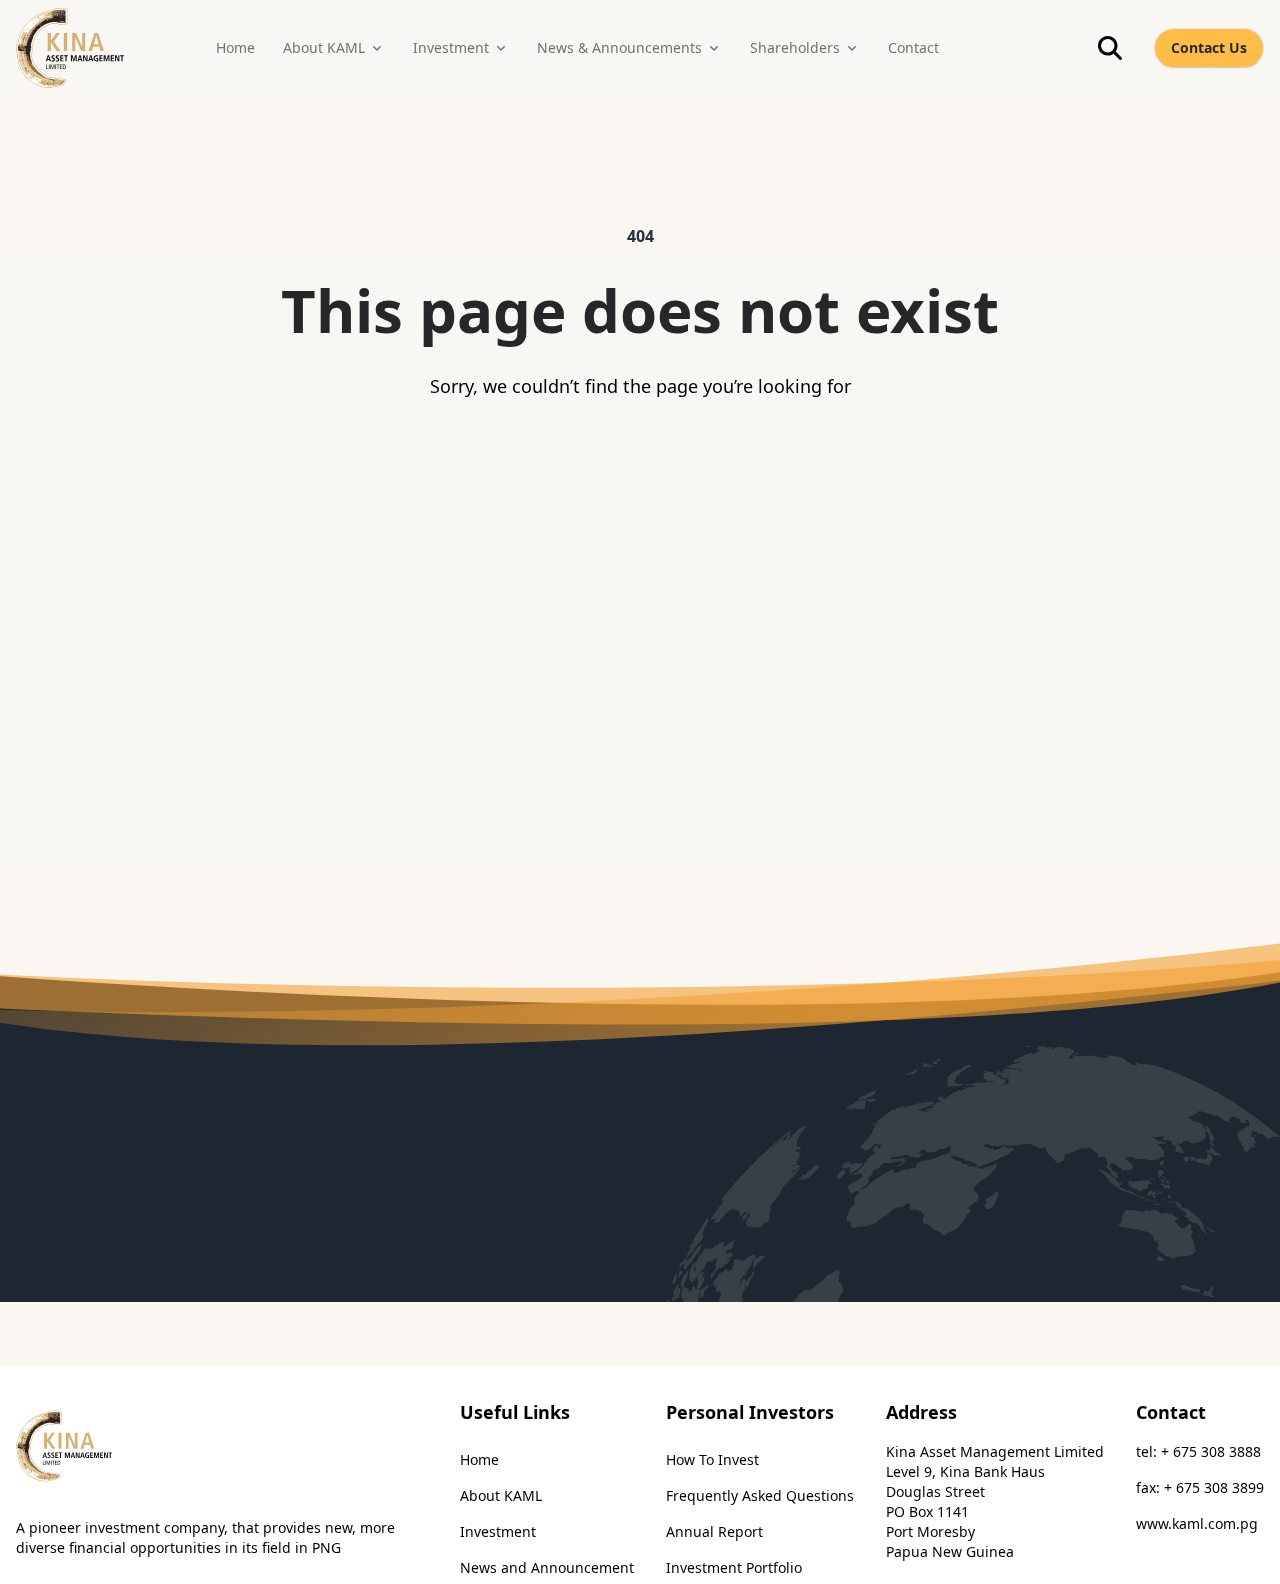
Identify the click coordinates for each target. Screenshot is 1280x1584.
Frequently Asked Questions (760, 1495)
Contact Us (1209, 47)
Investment (498, 1531)
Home (479, 1459)
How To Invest (712, 1459)
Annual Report (714, 1531)
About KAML (501, 1495)
